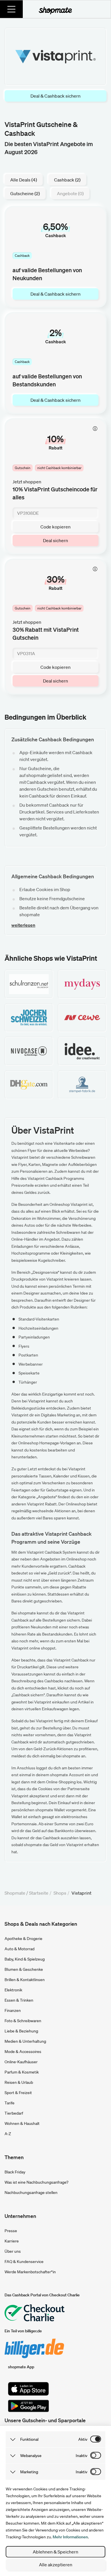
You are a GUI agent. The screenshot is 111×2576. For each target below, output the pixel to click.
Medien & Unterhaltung (25, 2041)
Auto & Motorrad (19, 1949)
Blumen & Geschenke (24, 1969)
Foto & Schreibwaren (23, 2021)
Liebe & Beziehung (21, 2031)
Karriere (12, 2241)
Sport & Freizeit (18, 2093)
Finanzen (13, 2010)
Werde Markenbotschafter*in (30, 2272)
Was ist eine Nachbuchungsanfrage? (36, 2182)
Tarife (10, 2103)
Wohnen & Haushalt (22, 2123)
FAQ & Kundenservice (24, 2262)
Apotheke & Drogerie (23, 1939)
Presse (11, 2231)
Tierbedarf (14, 2113)
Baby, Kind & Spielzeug (25, 1959)
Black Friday (15, 2172)
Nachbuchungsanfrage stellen (31, 2193)
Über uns (13, 2251)
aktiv (83, 2439)
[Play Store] (28, 2406)
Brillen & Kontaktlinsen (25, 1980)
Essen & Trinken (19, 2000)
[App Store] (28, 2389)
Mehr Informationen (70, 2537)
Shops (60, 1893)
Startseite (39, 1893)
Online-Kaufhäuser (21, 2062)
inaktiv (82, 2456)
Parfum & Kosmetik (22, 2072)
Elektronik (13, 1990)
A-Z (8, 2134)
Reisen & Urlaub (19, 2082)
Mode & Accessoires (23, 2052)
